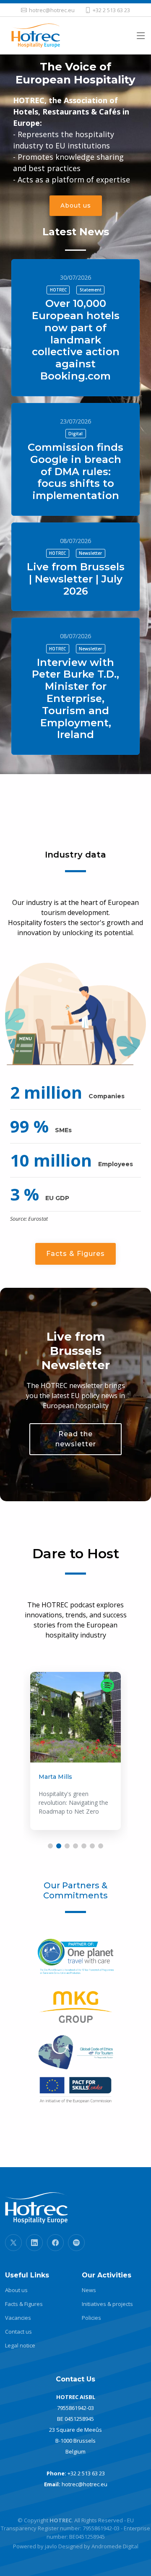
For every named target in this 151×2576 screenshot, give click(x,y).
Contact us (18, 2332)
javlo (51, 2546)
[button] (50, 1846)
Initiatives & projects (107, 2304)
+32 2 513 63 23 (86, 2473)
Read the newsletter (76, 1439)
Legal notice (20, 2346)
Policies (91, 2318)
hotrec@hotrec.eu (85, 2484)
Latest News (76, 232)
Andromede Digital (115, 2546)
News (89, 2290)
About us (76, 205)
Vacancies (18, 2318)
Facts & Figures (75, 1254)
